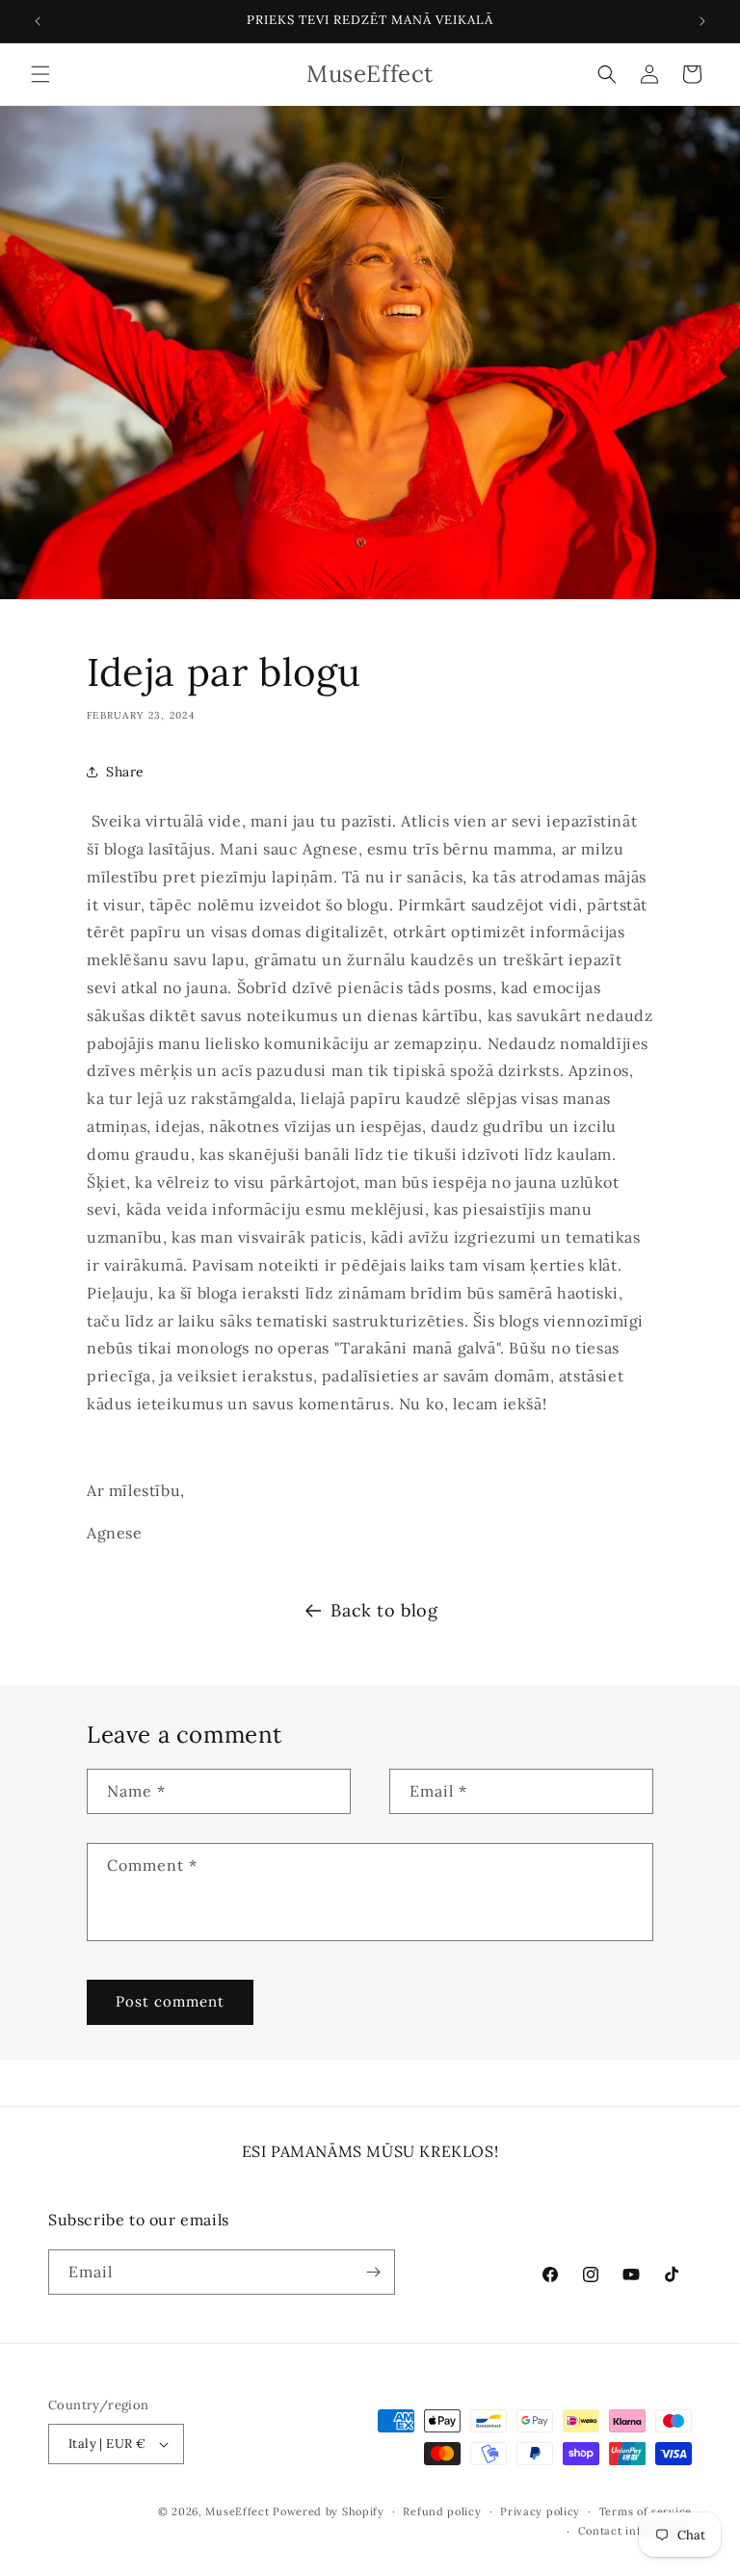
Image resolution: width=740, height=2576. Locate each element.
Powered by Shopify (329, 2511)
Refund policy (442, 2511)
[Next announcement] (702, 21)
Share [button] (125, 772)
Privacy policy (540, 2511)
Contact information (635, 2531)
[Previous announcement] (38, 21)
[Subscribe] (373, 2272)
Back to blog (384, 1610)
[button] (40, 74)
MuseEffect (237, 2511)
